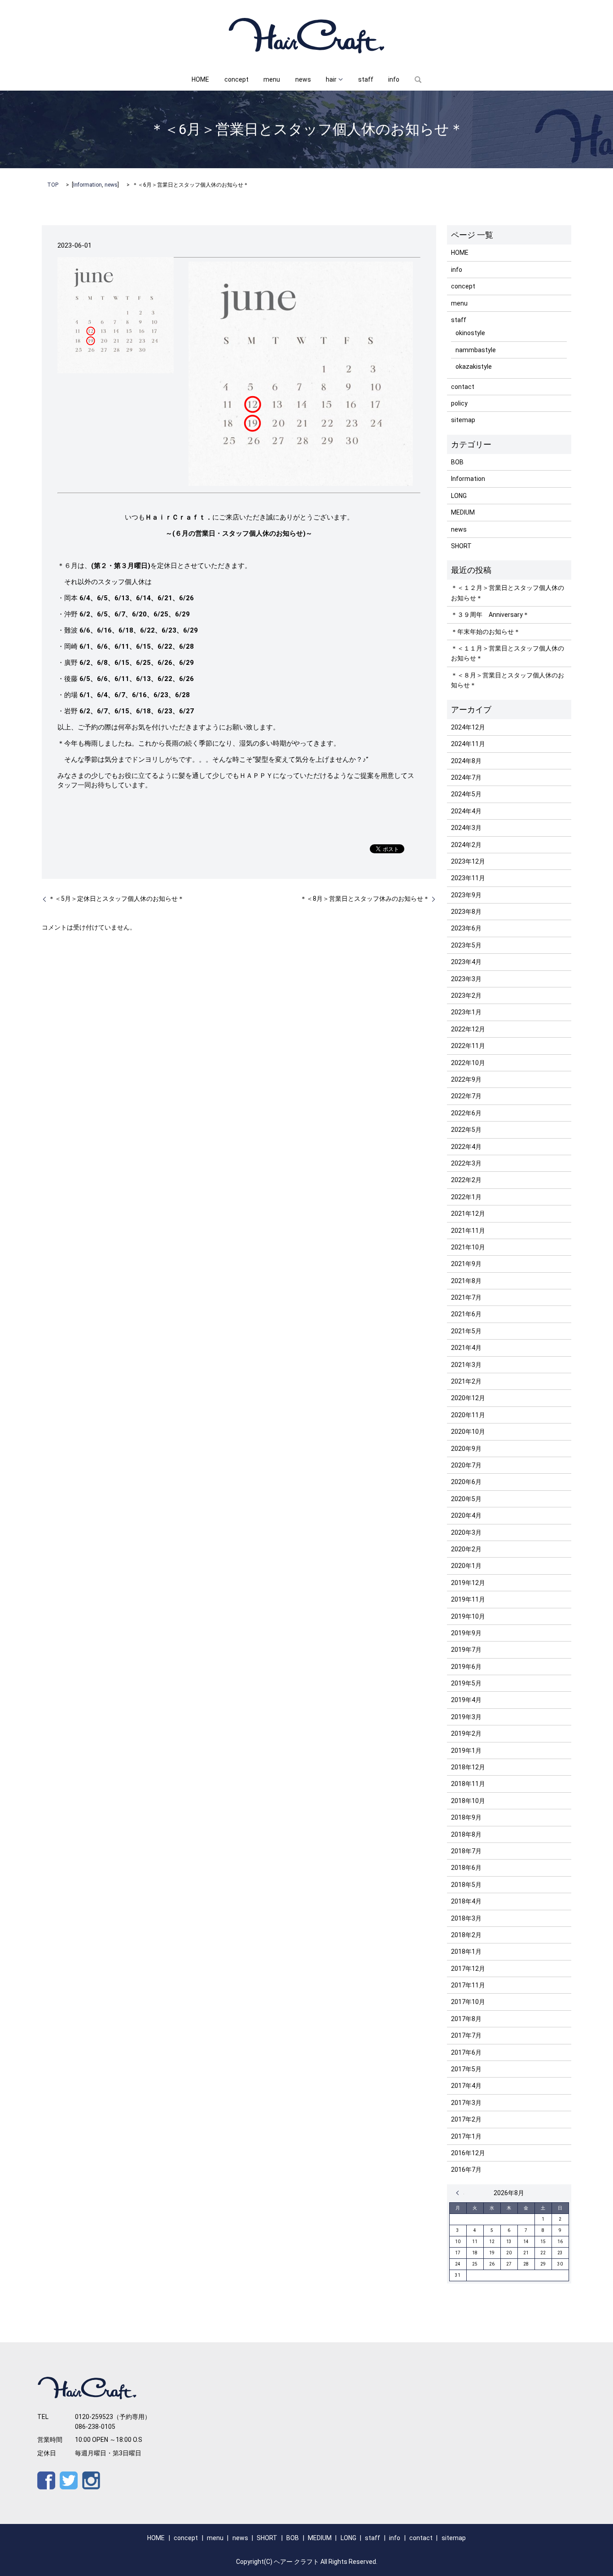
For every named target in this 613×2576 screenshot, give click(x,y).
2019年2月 (466, 1733)
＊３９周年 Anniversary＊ (490, 615)
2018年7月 (466, 1851)
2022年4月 (466, 1147)
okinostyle (470, 333)
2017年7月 (466, 2035)
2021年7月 (466, 1297)
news (303, 79)
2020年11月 (468, 1415)
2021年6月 (466, 1314)
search (418, 80)
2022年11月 (468, 1046)
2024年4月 (466, 811)
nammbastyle (476, 350)
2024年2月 (466, 845)
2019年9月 (466, 1633)
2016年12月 (468, 2153)
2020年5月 (466, 1499)
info (394, 79)
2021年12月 (468, 1214)
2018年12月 (468, 1767)
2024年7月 (466, 777)
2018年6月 (466, 1868)
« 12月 (460, 2193)
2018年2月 (466, 1935)
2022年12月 (468, 1029)
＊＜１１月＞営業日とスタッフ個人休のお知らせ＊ (508, 653)
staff (366, 79)
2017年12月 (468, 1969)
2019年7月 (466, 1650)
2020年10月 (468, 1432)
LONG (459, 496)
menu (272, 79)
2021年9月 (466, 1264)
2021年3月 (466, 1365)
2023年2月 (466, 995)
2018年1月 (466, 1952)
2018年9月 (466, 1817)
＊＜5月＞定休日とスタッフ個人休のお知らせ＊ (116, 899)
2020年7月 (466, 1465)
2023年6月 (466, 928)
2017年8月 (466, 2019)
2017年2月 (466, 2119)
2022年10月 (468, 1063)
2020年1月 (466, 1566)
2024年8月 (466, 761)
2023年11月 (468, 878)
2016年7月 (466, 2170)
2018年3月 (466, 1918)
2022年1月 (466, 1197)
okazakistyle (474, 367)
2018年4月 (466, 1901)
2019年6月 (466, 1667)
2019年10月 (468, 1616)
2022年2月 (466, 1180)
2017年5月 (466, 2069)
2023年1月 (466, 1012)
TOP (53, 185)
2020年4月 (466, 1515)
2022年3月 (466, 1163)
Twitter (69, 2480)
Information (88, 185)
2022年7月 (466, 1096)
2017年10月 (468, 2002)
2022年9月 (466, 1079)
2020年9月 (466, 1449)
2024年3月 (466, 828)
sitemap (463, 420)
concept (236, 79)
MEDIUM (463, 512)
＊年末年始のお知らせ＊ (486, 632)
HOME (200, 79)
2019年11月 (468, 1599)
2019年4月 (466, 1700)
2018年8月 (466, 1834)
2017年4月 (466, 2086)
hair (331, 79)
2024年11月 (468, 744)
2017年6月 (466, 2052)
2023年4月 (466, 962)
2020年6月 (466, 1482)
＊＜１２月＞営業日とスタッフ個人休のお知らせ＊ (508, 593)
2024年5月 (466, 794)
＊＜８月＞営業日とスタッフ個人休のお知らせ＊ (508, 680)
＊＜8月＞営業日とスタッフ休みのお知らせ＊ (365, 899)
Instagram (91, 2480)
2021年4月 (466, 1348)
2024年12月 (468, 727)
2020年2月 (466, 1549)
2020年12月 (468, 1398)
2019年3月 (466, 1717)
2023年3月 (466, 979)
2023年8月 (466, 912)
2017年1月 (466, 2136)
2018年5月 (466, 1885)
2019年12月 (468, 1583)
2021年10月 (468, 1247)
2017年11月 (468, 1985)
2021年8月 (466, 1281)
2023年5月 (466, 945)
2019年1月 (466, 1751)
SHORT (461, 546)
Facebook (46, 2480)
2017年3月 (466, 2103)
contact (463, 387)
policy (459, 403)
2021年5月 (466, 1331)
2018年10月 (468, 1801)
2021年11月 (468, 1231)
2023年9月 (466, 895)
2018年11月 (468, 1784)
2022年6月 (466, 1113)
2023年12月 (468, 861)
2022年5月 (466, 1130)
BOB (457, 462)
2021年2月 (466, 1381)
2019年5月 (466, 1683)
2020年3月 (466, 1533)
